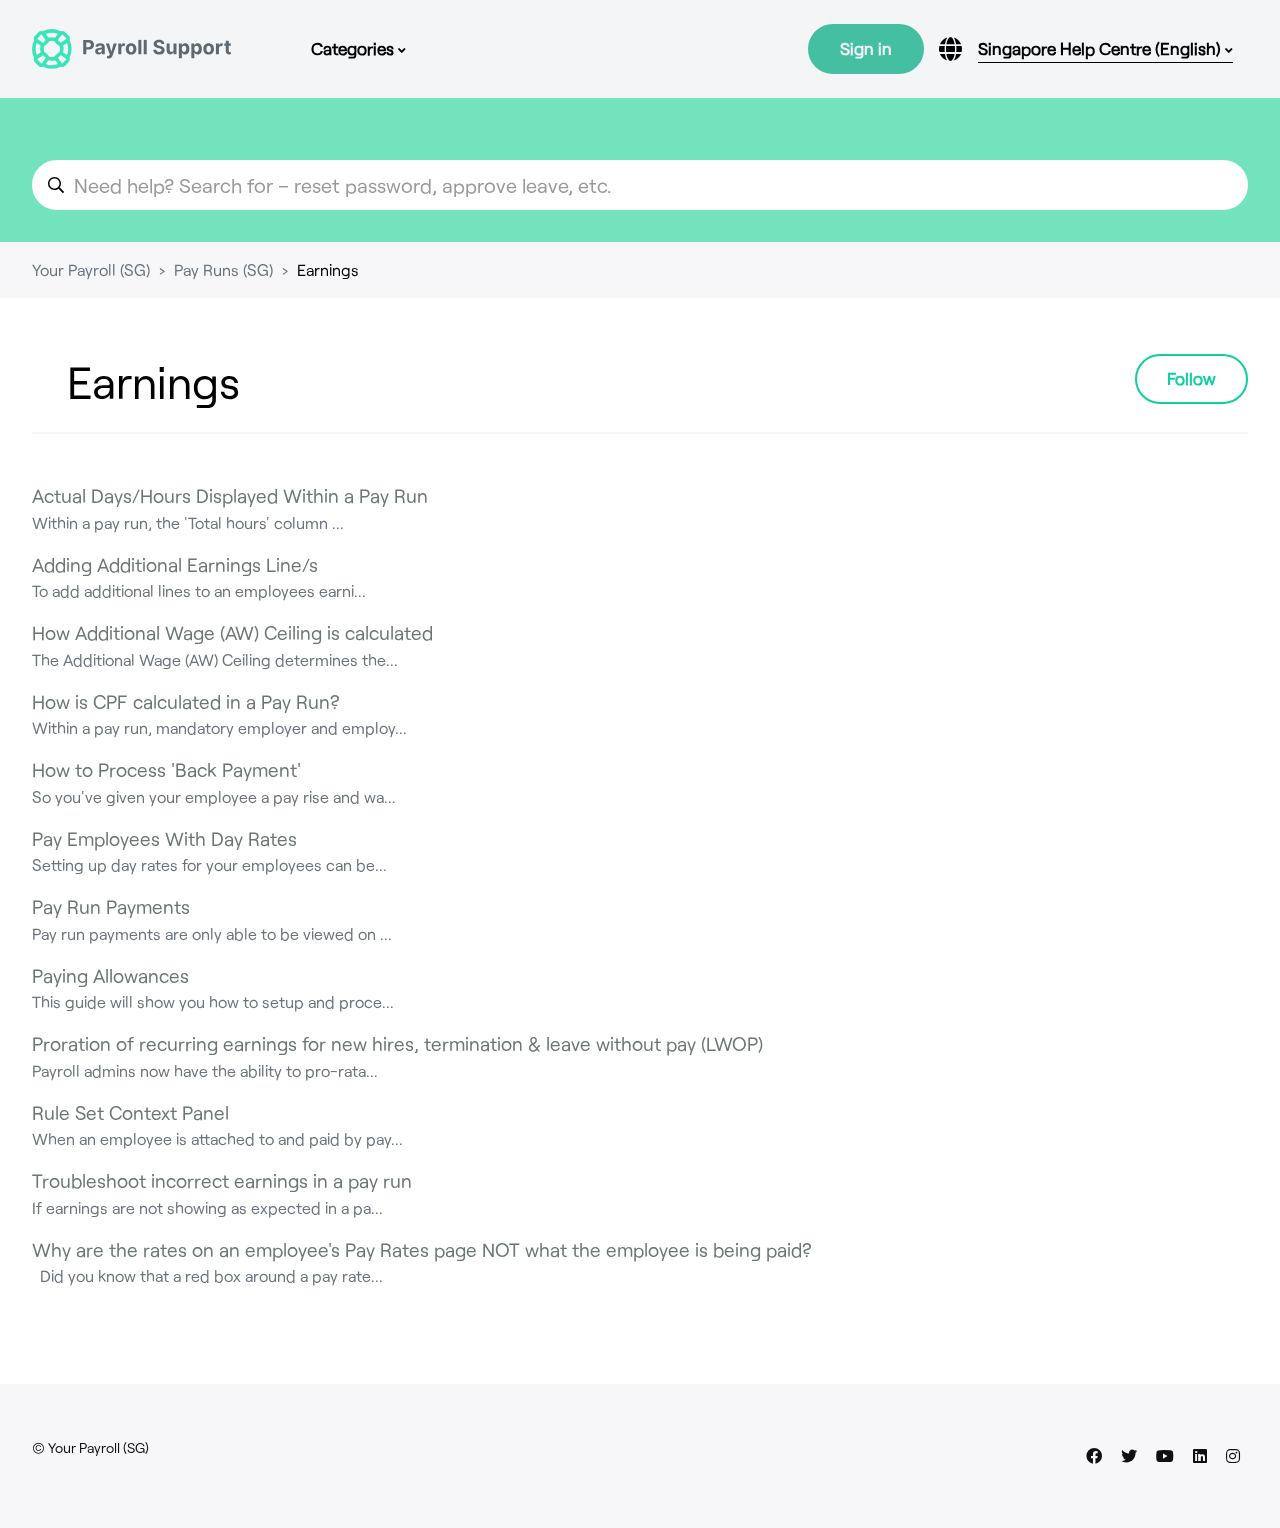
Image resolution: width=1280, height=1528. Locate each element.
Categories (354, 48)
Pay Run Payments (111, 906)
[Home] (131, 49)
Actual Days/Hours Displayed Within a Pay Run (230, 495)
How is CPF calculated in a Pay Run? (186, 701)
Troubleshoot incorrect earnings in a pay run (222, 1180)
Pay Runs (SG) (223, 269)
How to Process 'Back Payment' (166, 769)
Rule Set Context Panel (130, 1112)
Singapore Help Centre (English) (1101, 48)
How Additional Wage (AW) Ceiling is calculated (232, 632)
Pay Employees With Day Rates (164, 838)
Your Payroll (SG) (91, 269)
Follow (1191, 378)
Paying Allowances (110, 975)
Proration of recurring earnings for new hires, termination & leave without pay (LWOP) (397, 1043)
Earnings (328, 269)
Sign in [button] (866, 48)
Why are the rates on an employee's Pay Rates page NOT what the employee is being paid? (422, 1249)
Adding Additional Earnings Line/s (175, 564)
